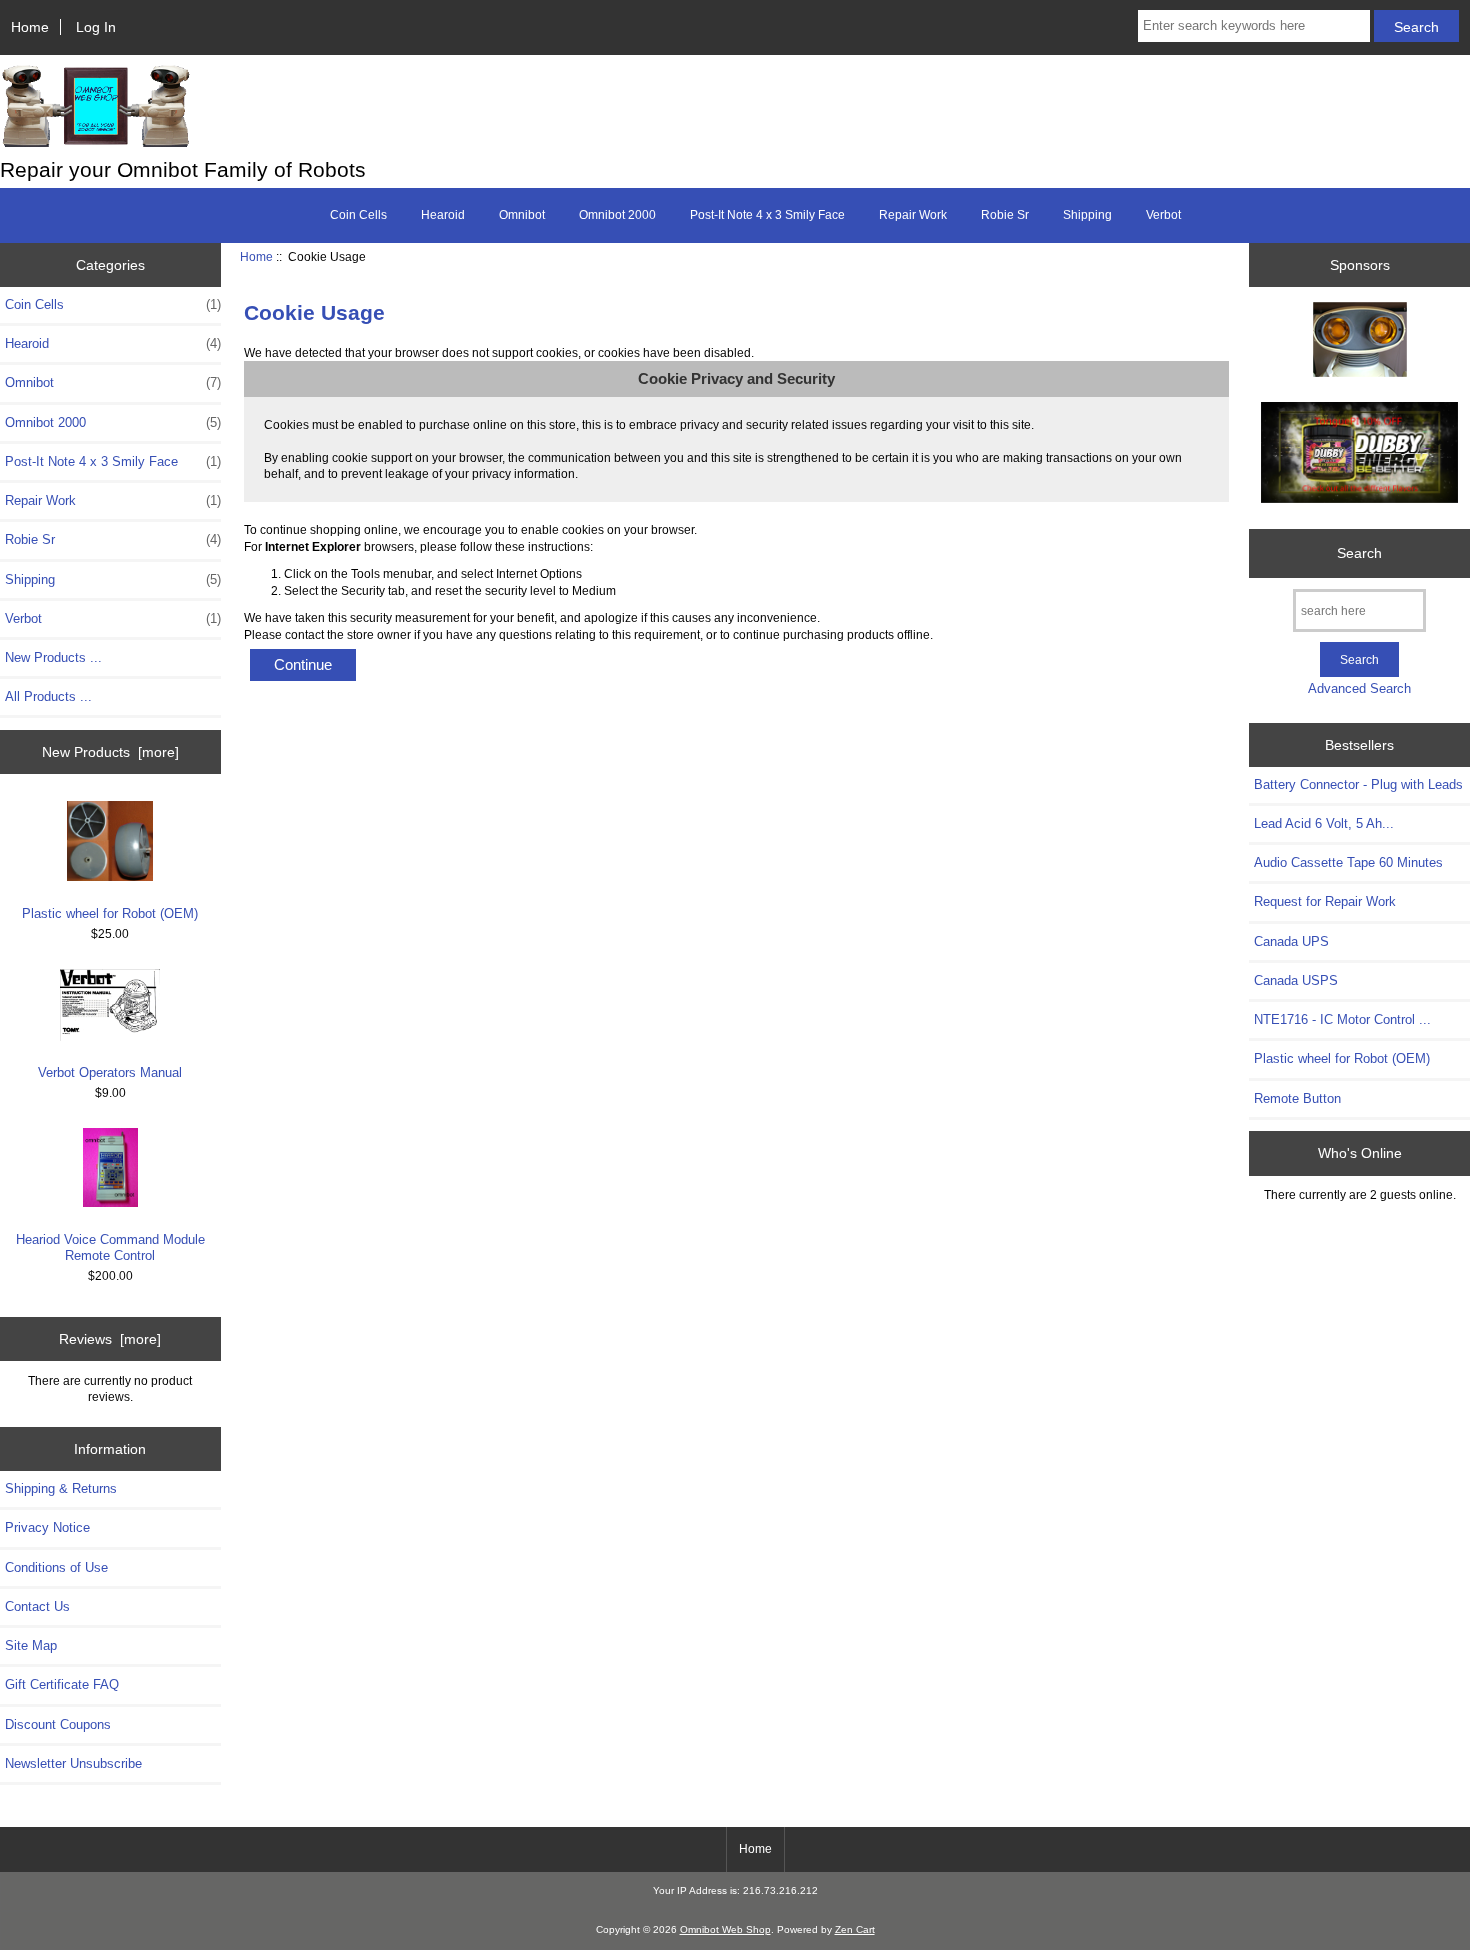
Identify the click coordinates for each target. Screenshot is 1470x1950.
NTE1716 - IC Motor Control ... (1342, 1019)
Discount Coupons (58, 1724)
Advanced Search (1359, 688)
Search (1359, 553)
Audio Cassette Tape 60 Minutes (1348, 862)
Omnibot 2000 (617, 215)
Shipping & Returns (61, 1488)
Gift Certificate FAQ (62, 1684)
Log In (96, 27)
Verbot (1163, 215)
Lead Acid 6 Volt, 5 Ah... (1324, 823)
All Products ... (48, 696)
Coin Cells (358, 215)
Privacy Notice (47, 1527)
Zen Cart (855, 1929)
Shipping (1087, 215)
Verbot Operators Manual (110, 1072)
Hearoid (443, 215)
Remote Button (1297, 1098)
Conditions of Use (56, 1567)
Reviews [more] (110, 1339)
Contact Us (37, 1606)
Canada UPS (1291, 941)
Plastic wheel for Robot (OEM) (110, 913)
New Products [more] (110, 752)
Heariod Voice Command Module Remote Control (110, 1247)
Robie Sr (1005, 215)
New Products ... (53, 657)
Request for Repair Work (1325, 901)
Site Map (31, 1645)
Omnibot (522, 215)
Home (30, 27)
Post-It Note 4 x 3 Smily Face (767, 215)
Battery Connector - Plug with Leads (1358, 784)
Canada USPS (1296, 980)
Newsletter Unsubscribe (73, 1763)
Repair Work (913, 215)
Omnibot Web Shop (725, 1929)
